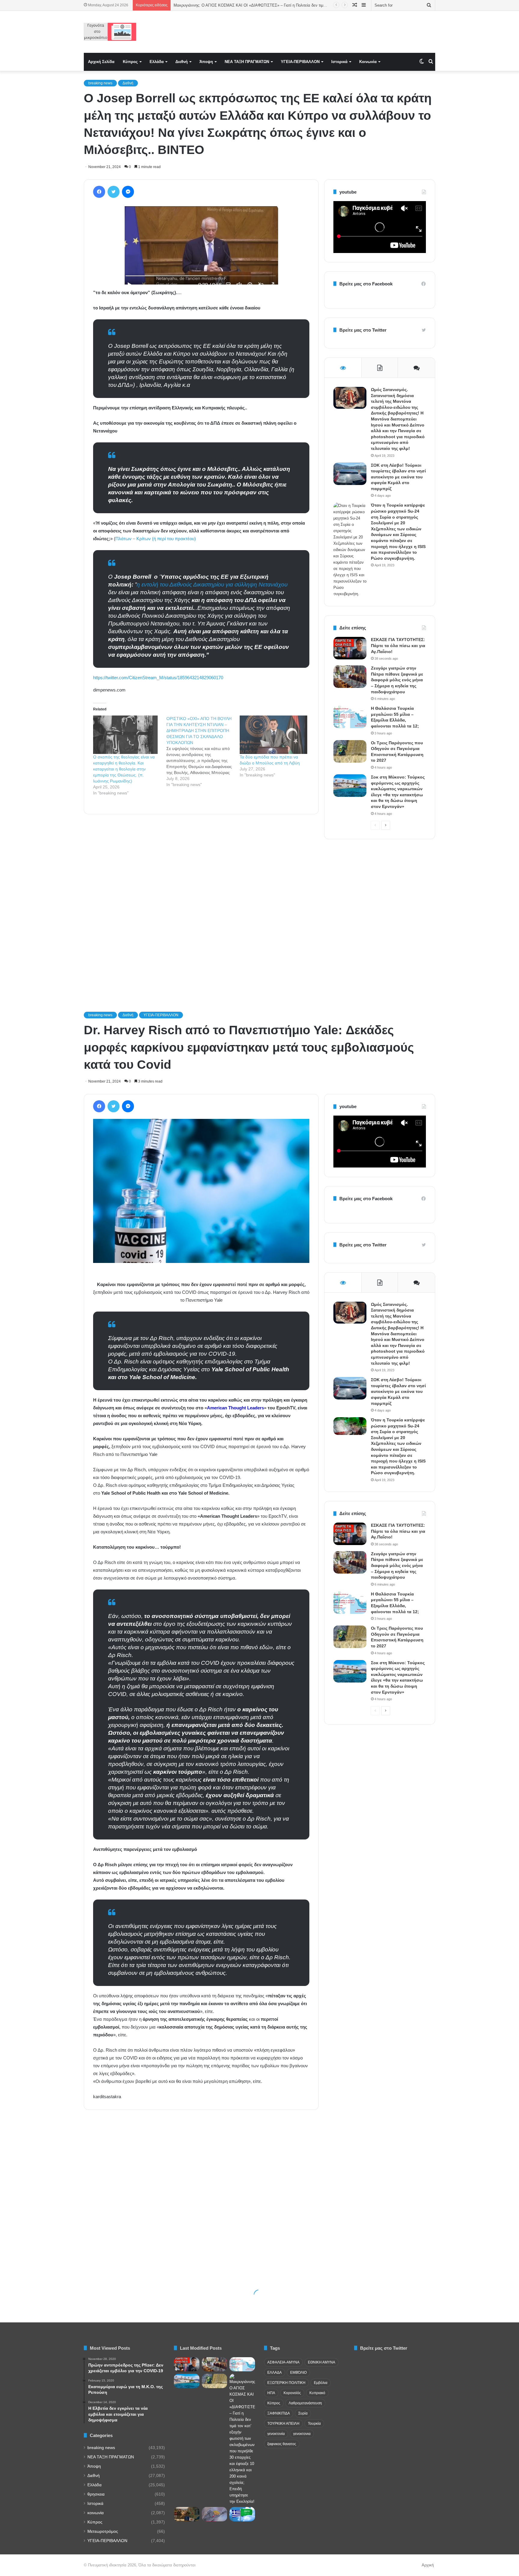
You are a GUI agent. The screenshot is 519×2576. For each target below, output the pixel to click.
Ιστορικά (339, 62)
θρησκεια (96, 2494)
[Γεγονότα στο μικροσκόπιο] (110, 32)
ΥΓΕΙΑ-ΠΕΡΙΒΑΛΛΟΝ (300, 62)
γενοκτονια (302, 2434)
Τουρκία (314, 2424)
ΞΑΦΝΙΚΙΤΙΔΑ (279, 2413)
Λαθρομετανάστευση (305, 2403)
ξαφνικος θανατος (282, 2444)
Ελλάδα (157, 62)
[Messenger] (128, 192)
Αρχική (428, 2565)
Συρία (303, 2413)
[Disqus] (201, 905)
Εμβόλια (321, 2383)
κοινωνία (96, 2513)
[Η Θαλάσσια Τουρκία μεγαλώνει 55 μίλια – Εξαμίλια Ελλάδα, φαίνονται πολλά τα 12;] (350, 717)
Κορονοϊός (292, 2393)
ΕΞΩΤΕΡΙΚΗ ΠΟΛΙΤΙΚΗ (286, 2383)
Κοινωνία (368, 62)
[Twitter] (114, 192)
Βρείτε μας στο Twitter (363, 330)
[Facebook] (99, 192)
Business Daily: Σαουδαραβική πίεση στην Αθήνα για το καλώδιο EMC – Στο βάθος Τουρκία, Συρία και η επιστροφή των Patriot (285, 5)
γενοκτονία (276, 2434)
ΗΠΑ (271, 2393)
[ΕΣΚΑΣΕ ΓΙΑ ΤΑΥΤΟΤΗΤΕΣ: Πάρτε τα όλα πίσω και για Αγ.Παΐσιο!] (350, 648)
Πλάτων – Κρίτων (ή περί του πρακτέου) (156, 539)
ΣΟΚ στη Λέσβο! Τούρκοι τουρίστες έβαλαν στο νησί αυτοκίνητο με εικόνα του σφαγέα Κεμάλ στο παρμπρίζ (398, 477)
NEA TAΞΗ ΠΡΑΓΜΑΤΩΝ (247, 62)
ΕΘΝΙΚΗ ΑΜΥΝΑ (322, 2362)
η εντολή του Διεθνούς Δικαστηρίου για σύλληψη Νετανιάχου (212, 584)
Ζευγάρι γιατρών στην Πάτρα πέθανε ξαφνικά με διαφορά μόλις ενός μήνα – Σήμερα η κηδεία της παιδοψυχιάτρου (397, 680)
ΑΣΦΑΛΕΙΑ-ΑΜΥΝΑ (283, 2362)
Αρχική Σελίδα (101, 62)
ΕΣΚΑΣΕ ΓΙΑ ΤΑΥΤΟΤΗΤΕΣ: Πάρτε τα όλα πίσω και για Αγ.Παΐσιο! (398, 645)
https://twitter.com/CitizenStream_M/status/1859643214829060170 (158, 678)
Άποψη (206, 62)
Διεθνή (182, 62)
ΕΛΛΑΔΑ (275, 2373)
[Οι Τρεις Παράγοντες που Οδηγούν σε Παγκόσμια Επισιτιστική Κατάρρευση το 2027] (350, 751)
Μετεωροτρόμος (103, 2531)
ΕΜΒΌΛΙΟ (298, 2373)
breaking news (100, 83)
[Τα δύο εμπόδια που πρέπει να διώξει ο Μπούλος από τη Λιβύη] (273, 735)
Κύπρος (130, 62)
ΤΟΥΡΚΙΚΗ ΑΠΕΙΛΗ (283, 2424)
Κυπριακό (317, 2393)
